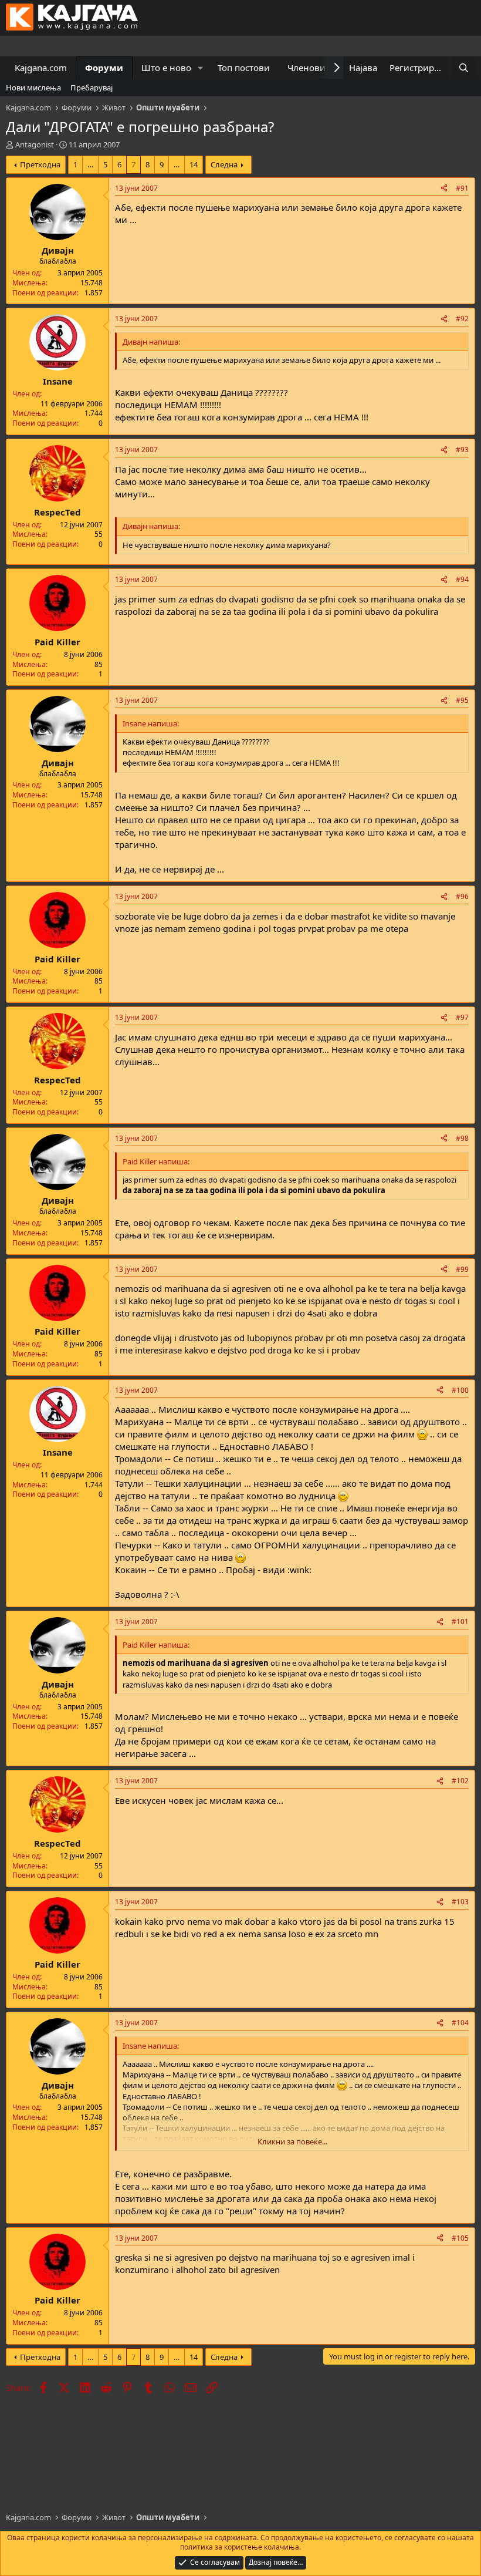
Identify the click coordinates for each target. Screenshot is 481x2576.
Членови (306, 68)
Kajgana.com (41, 68)
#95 (462, 700)
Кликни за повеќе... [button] (292, 2141)
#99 (462, 1269)
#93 (462, 449)
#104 (460, 2023)
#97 (462, 1017)
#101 (460, 1622)
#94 (462, 579)
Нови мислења (33, 87)
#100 (460, 1390)
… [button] (90, 164)
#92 (462, 319)
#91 (462, 188)
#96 (462, 896)
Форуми (104, 68)
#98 (462, 1138)
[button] (201, 68)
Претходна (40, 164)
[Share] (444, 189)
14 (194, 164)
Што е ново (166, 68)
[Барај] (464, 68)
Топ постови (244, 68)
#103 (460, 1902)
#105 (460, 2238)
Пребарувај (92, 87)
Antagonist (35, 144)
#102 (460, 1781)
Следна (224, 164)
